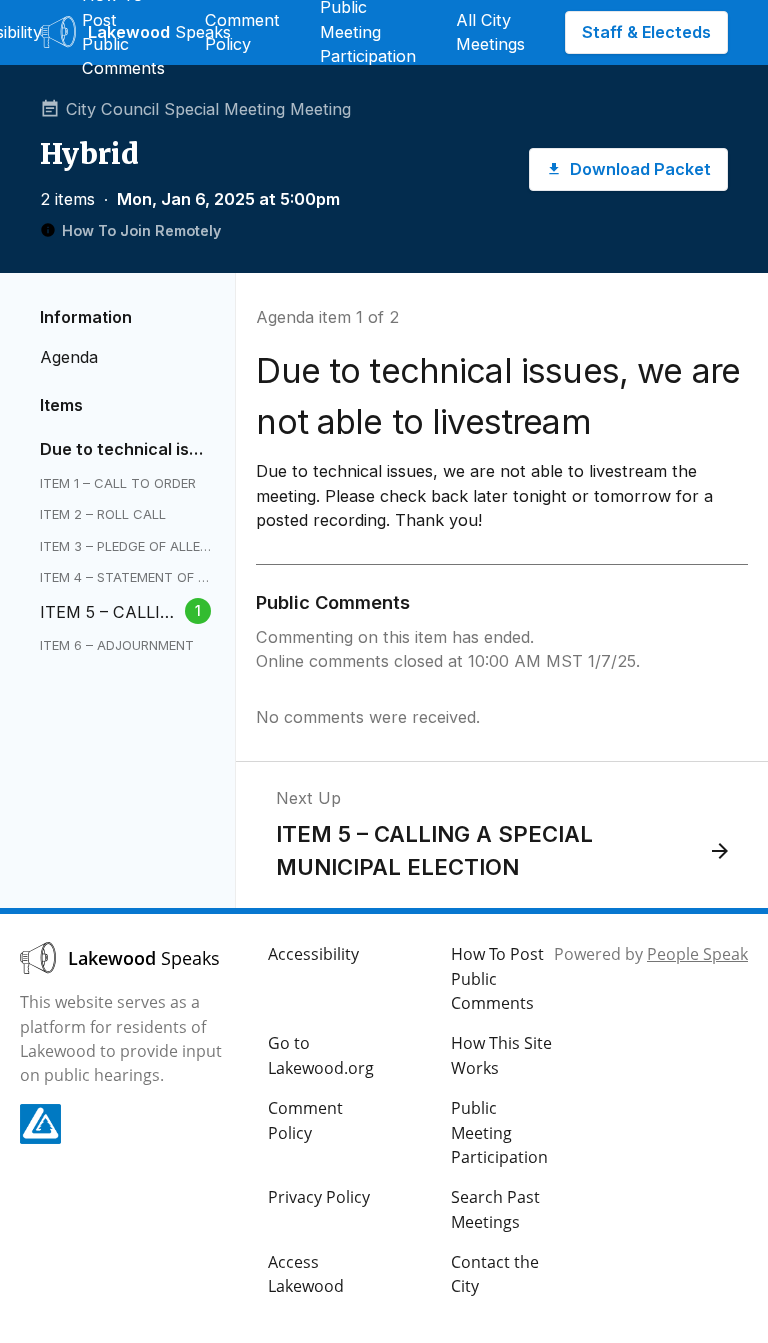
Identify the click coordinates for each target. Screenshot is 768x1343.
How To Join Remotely (141, 230)
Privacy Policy (319, 1197)
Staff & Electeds (646, 32)
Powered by (651, 954)
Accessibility (313, 954)
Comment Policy (242, 32)
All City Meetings (490, 32)
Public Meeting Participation (499, 1132)
